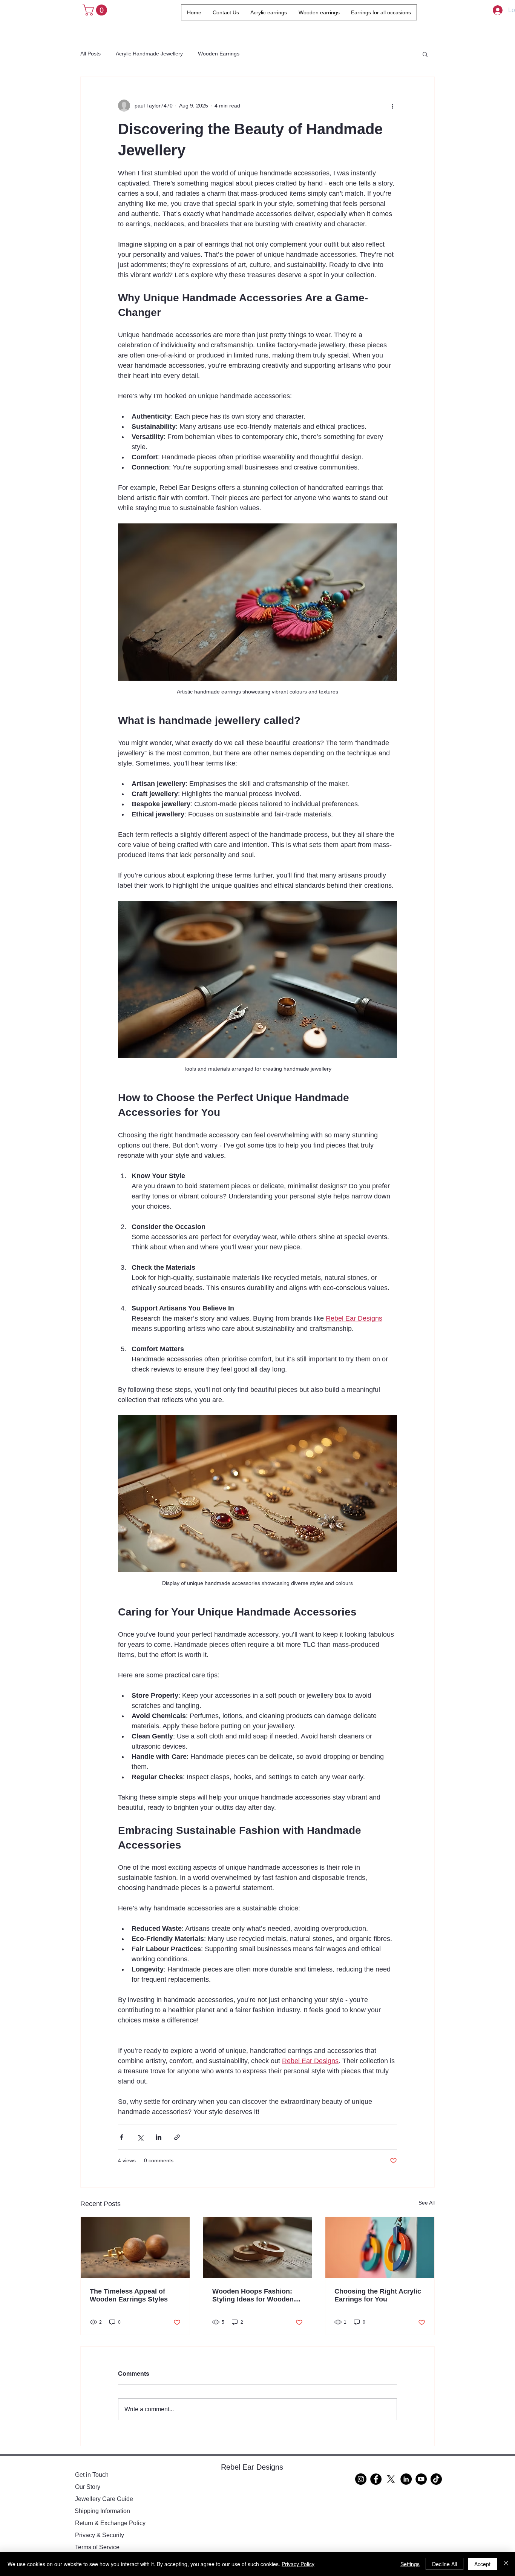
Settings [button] (410, 2564)
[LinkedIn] (406, 2479)
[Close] (506, 2564)
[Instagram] (361, 2479)
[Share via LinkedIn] (159, 2137)
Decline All (444, 2564)
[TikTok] (436, 2479)
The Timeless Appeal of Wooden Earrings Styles (129, 2295)
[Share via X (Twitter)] (140, 2137)
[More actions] (392, 106)
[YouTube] (421, 2479)
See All (427, 2203)
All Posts (90, 54)
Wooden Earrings (219, 54)
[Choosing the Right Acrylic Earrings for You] (380, 2248)
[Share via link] (177, 2137)
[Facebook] (376, 2479)
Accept (482, 2564)
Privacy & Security (100, 2535)
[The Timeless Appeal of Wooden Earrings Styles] (135, 2248)
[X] (391, 2479)
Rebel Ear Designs (252, 2467)
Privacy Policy (298, 2564)
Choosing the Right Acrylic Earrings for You (378, 2295)
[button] (96, 10)
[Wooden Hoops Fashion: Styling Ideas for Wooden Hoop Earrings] (258, 2248)
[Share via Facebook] (122, 2137)
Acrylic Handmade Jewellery (149, 54)
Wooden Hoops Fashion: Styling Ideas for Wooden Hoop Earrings (253, 2295)
